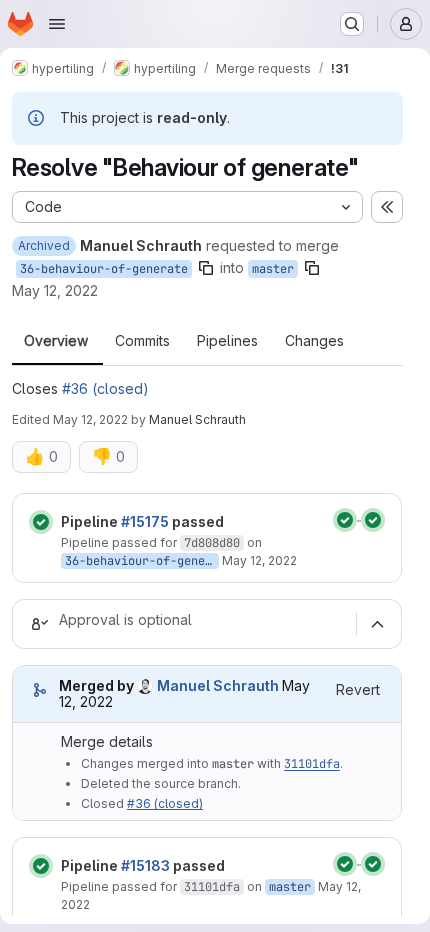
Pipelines (227, 341)
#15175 (145, 521)
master (273, 269)
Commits (142, 341)
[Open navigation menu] (57, 24)
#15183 (145, 865)
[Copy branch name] (206, 268)
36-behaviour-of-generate (104, 269)
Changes (314, 341)
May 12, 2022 (55, 290)
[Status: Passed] (41, 522)
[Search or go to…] (352, 24)
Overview (56, 341)
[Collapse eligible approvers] (377, 624)
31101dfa (312, 764)
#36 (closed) (105, 388)
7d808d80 (212, 543)
